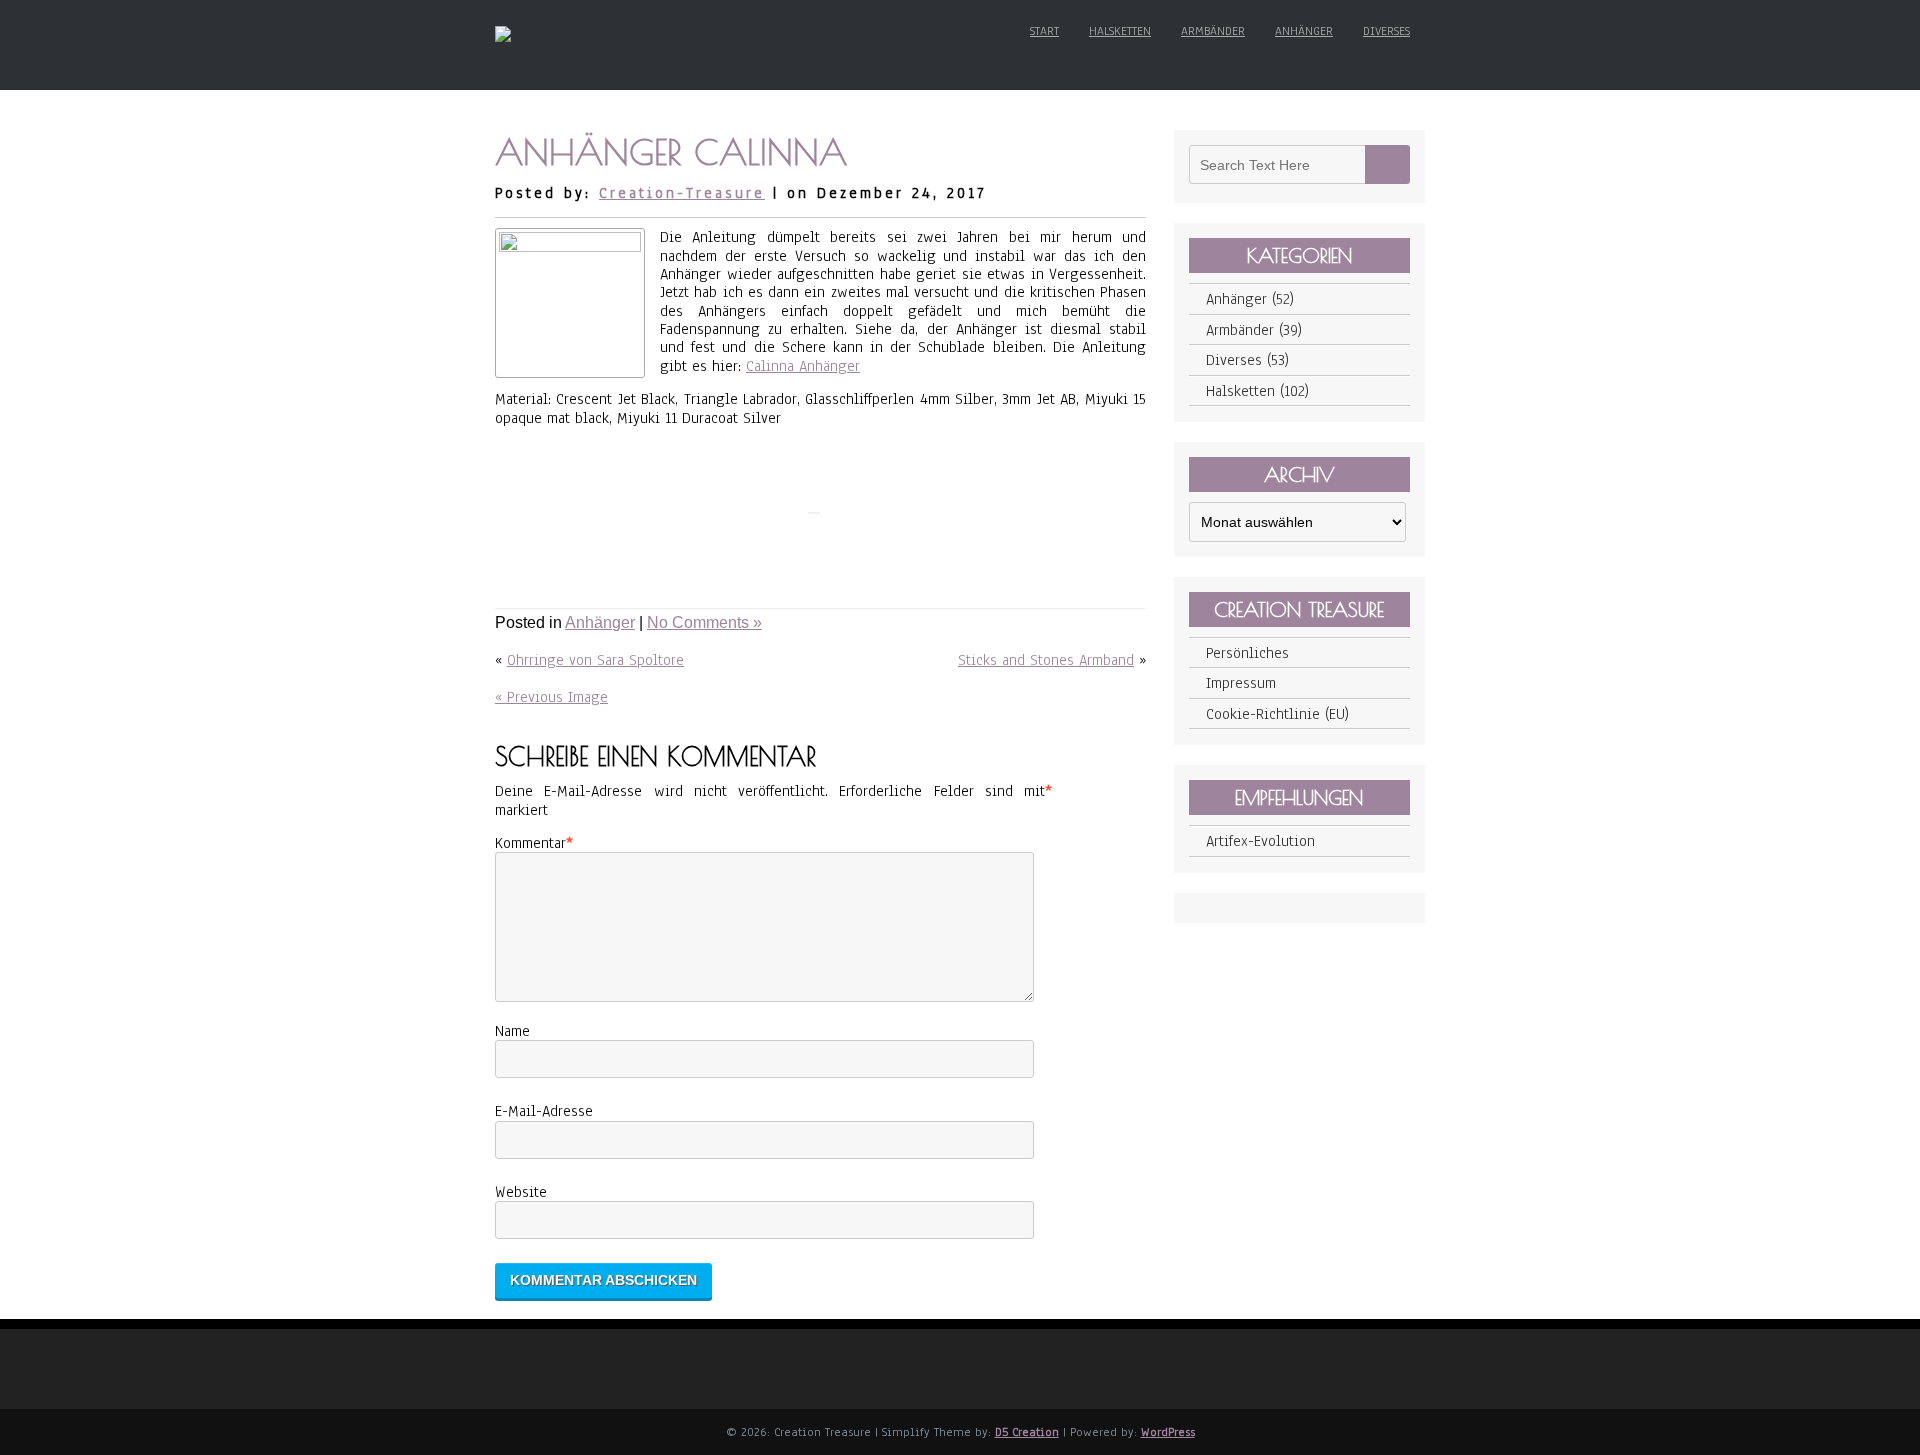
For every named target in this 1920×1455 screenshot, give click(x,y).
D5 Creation (1027, 1432)
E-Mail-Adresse (544, 1111)
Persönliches (1247, 653)
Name (512, 1031)
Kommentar (530, 843)
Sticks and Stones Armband (1046, 660)
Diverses (1386, 31)
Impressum (1241, 683)
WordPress (1168, 1432)
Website (521, 1192)
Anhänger (1304, 31)
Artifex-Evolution (1260, 841)
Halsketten (1120, 31)
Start (1044, 31)
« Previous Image (551, 697)
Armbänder (1213, 31)
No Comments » (704, 622)
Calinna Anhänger (803, 366)
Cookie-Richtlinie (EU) (1277, 714)
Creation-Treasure (682, 193)
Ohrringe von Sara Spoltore (595, 660)
